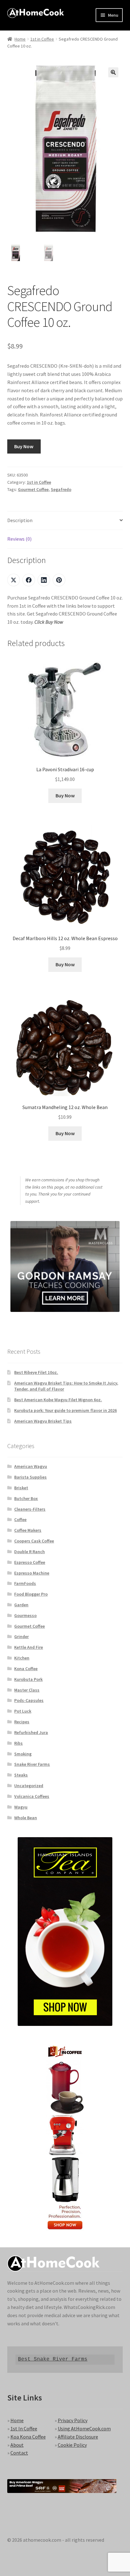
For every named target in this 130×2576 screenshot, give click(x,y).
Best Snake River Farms (53, 2359)
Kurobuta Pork (28, 1679)
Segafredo (61, 489)
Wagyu (21, 1807)
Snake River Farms (32, 1764)
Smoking (23, 1754)
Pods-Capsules (29, 1700)
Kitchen (22, 1658)
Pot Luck (23, 1711)
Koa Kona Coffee (28, 2437)
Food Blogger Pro (31, 1594)
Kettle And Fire (29, 1647)
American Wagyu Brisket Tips (43, 1421)
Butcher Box (26, 1498)
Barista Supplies (30, 1477)
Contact (19, 2453)
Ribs (18, 1743)
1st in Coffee (42, 39)
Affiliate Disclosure (78, 2437)
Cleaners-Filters (30, 1509)
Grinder (21, 1636)
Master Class (27, 1690)
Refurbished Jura (31, 1732)
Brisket (21, 1488)
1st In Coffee (24, 2428)
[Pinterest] (59, 580)
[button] (113, 72)
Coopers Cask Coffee (34, 1541)
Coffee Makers (28, 1530)
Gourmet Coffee (33, 489)
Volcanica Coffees (32, 1796)
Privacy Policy (73, 2420)
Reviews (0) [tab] (19, 539)
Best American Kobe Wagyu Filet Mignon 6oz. (58, 1400)
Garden (21, 1605)
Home (20, 39)
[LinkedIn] (44, 580)
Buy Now (24, 446)
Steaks (21, 1775)
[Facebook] (29, 580)
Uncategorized (29, 1786)
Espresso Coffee (30, 1562)
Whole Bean (26, 1818)
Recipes (22, 1722)
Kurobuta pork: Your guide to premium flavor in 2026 (65, 1410)
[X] (14, 580)
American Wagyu (31, 1466)
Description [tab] (20, 520)
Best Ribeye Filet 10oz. (36, 1372)
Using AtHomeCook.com (84, 2428)
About (17, 2445)
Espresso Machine (32, 1573)
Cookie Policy (72, 2445)
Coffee (20, 1519)
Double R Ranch (30, 1552)
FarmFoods (25, 1583)
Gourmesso (25, 1615)
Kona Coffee (26, 1669)
